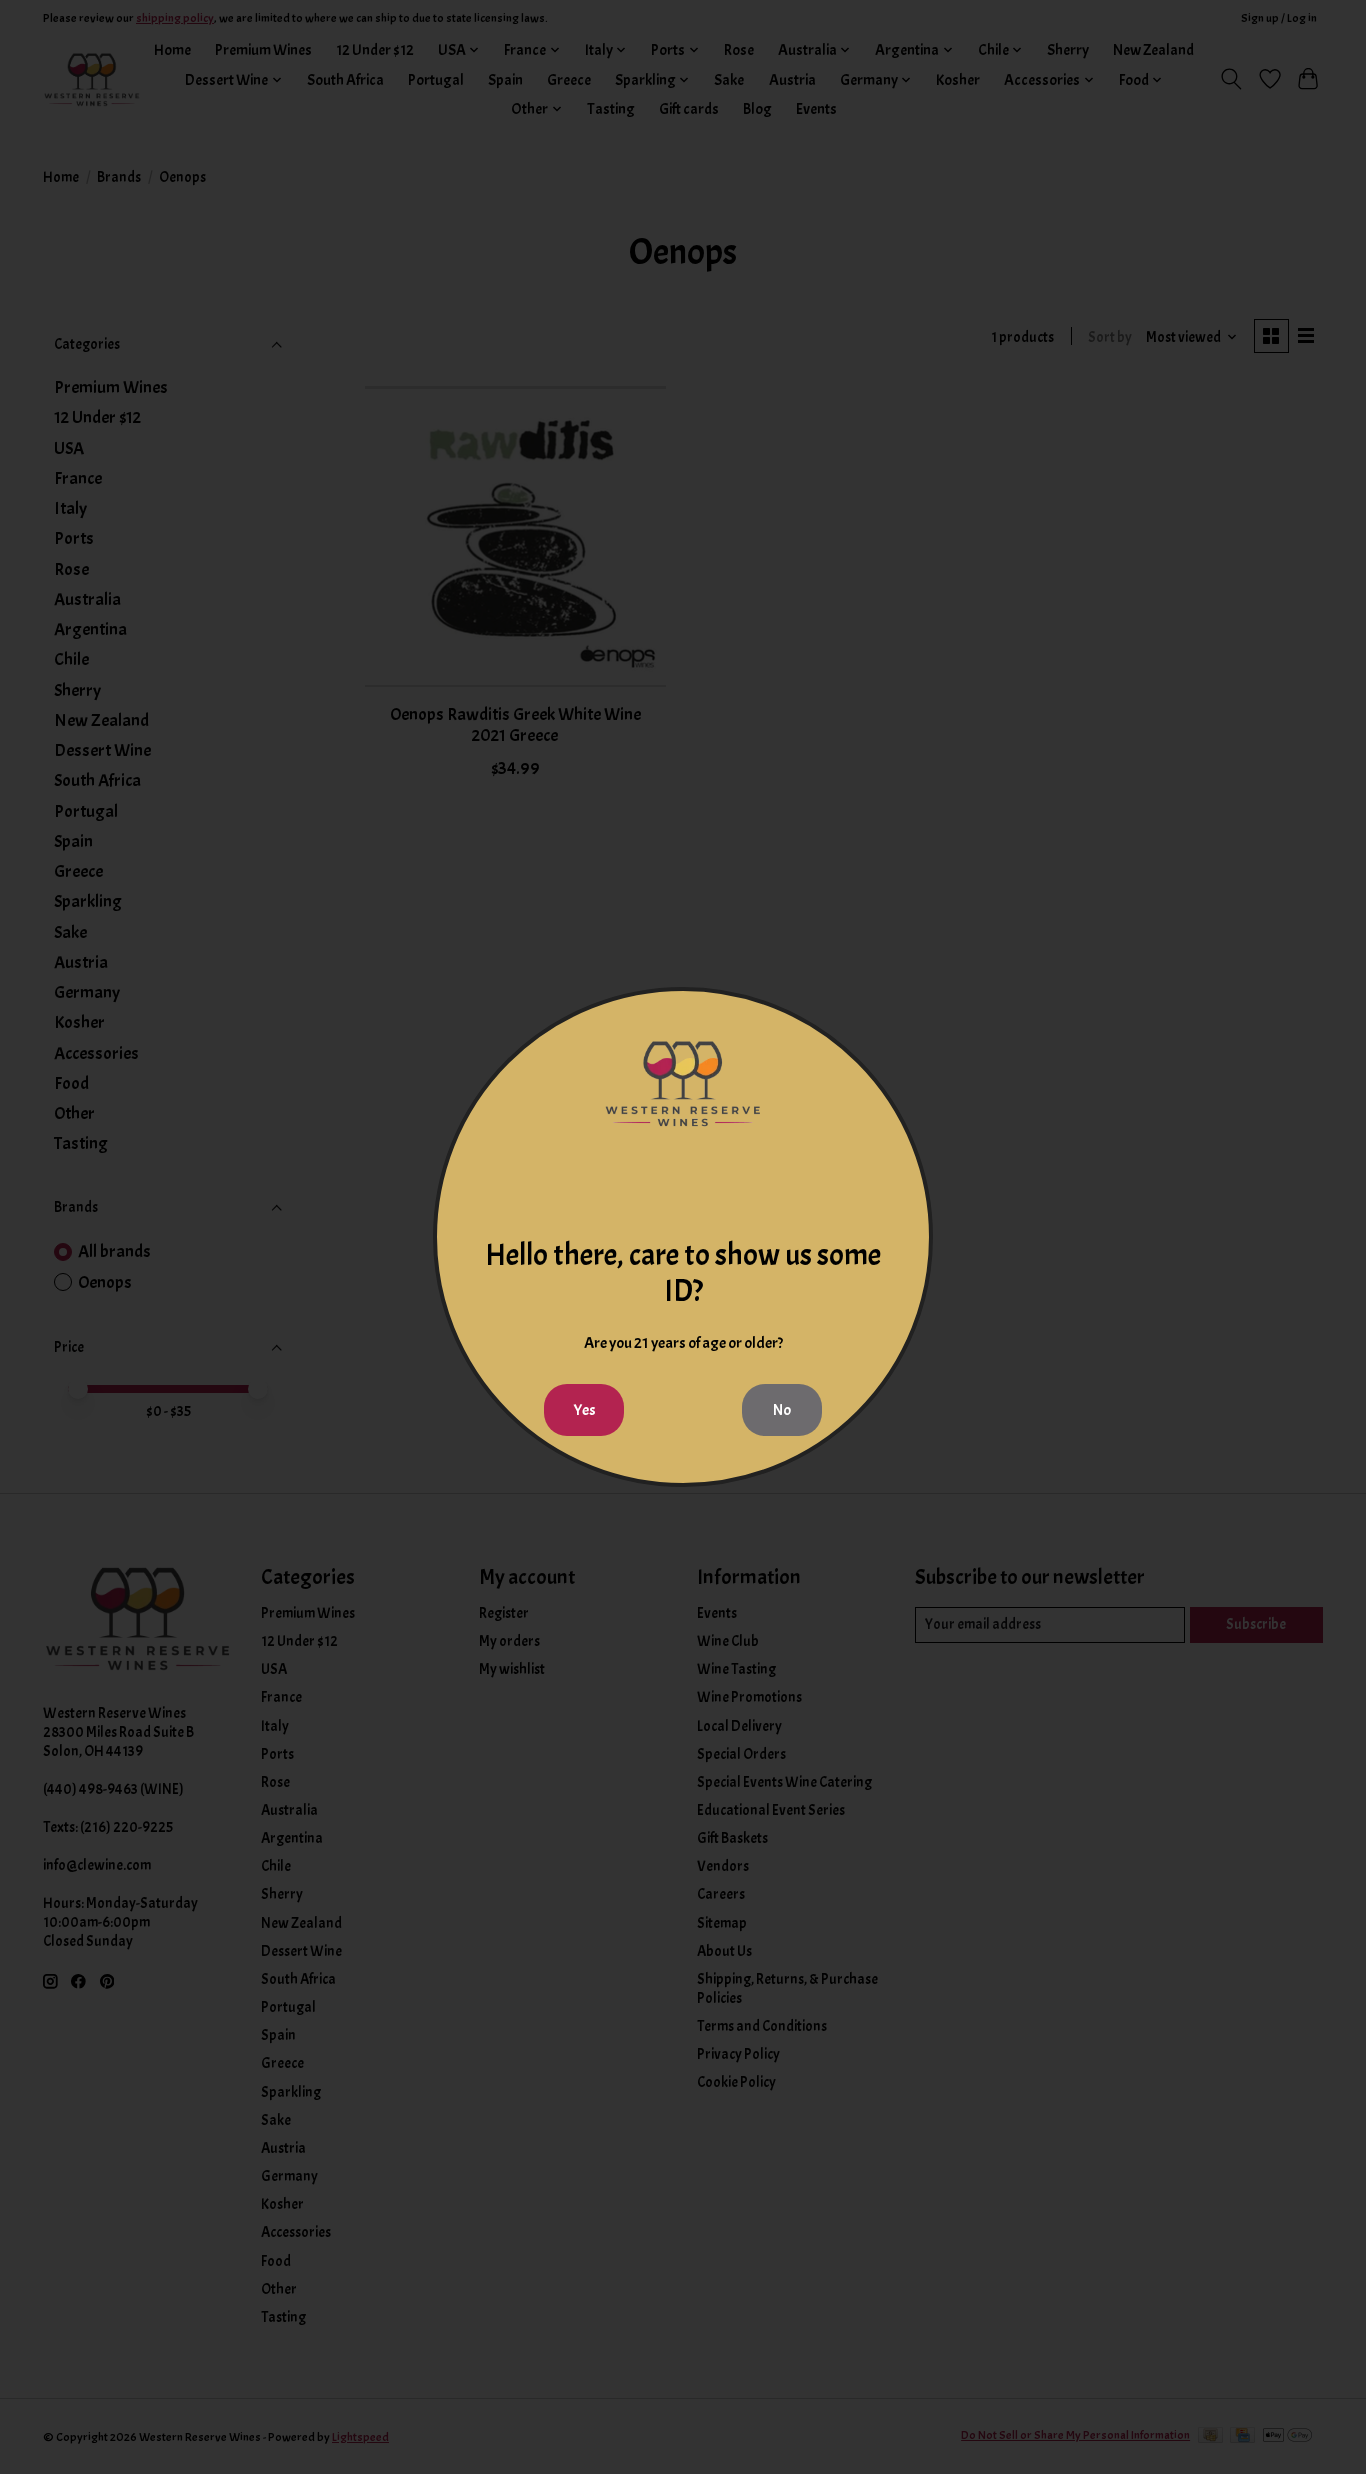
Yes (584, 1410)
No (782, 1410)
